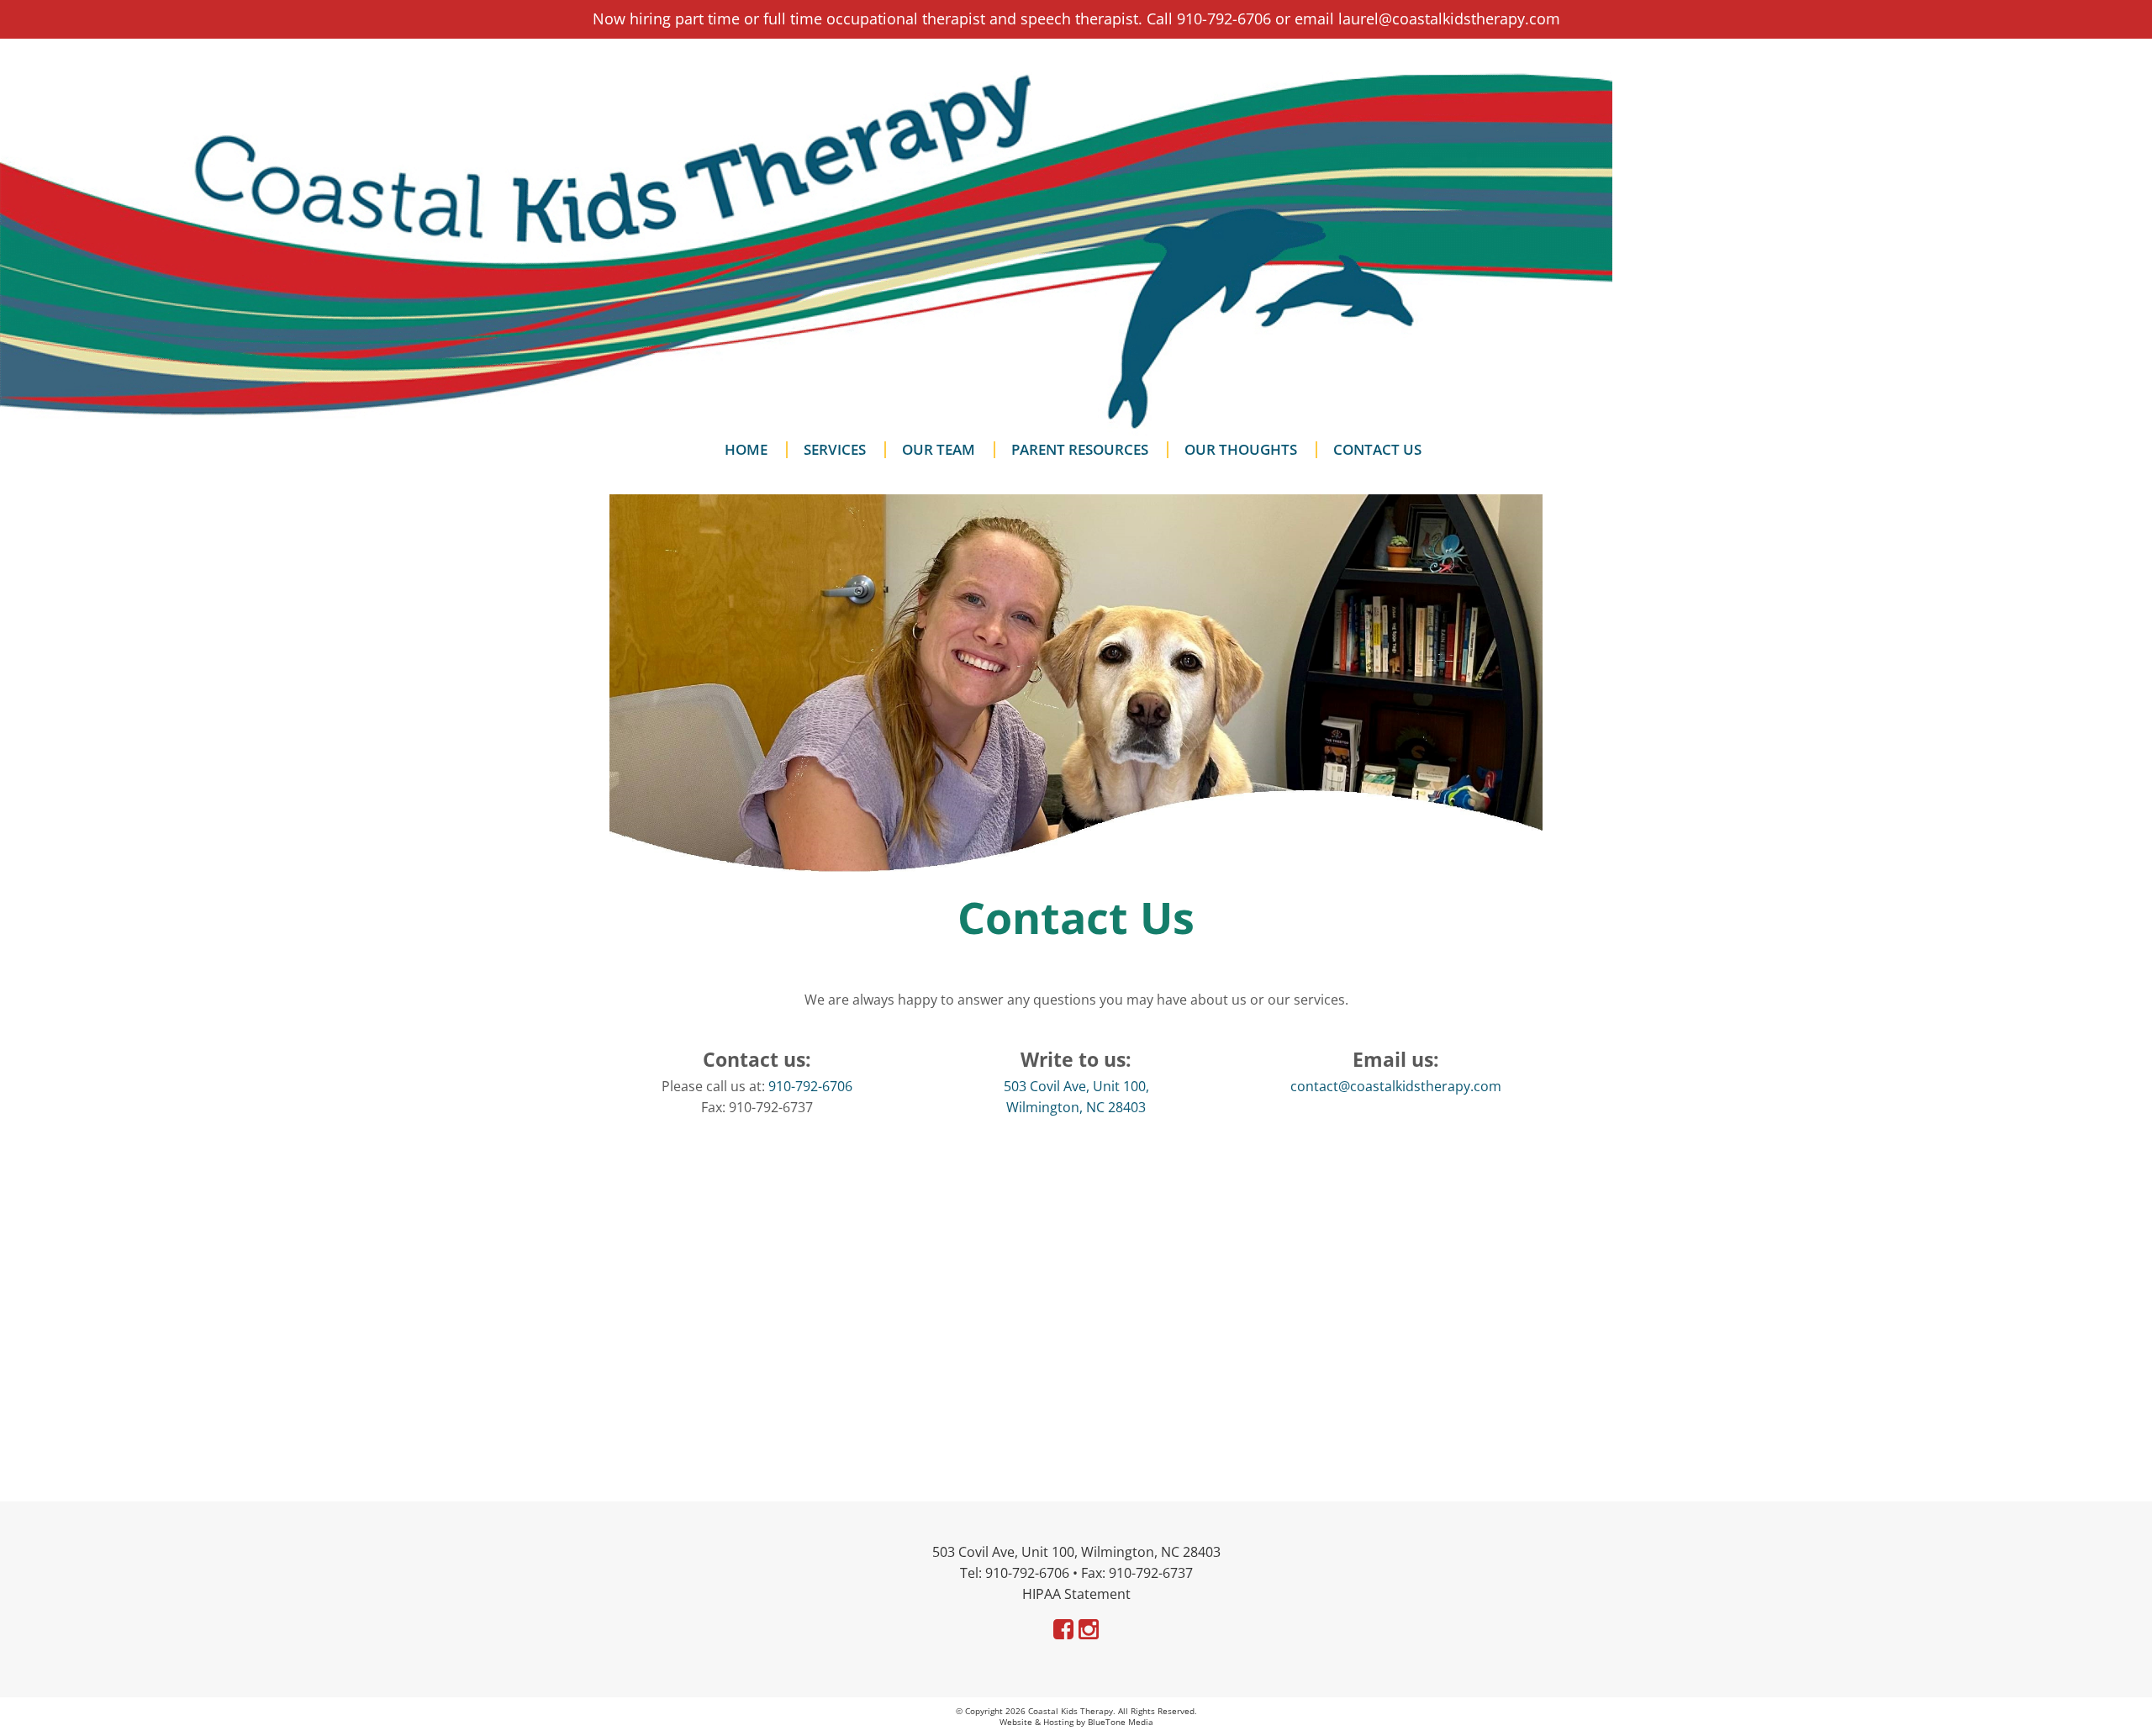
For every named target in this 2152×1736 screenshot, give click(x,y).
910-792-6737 (1151, 1573)
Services (835, 450)
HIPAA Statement (1076, 1594)
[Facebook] (1063, 1629)
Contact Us (1377, 450)
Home (746, 450)
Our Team (939, 450)
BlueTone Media (1121, 1722)
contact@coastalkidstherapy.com (1396, 1086)
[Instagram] (1089, 1629)
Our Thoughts (1241, 450)
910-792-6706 (810, 1086)
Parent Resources (1080, 450)
